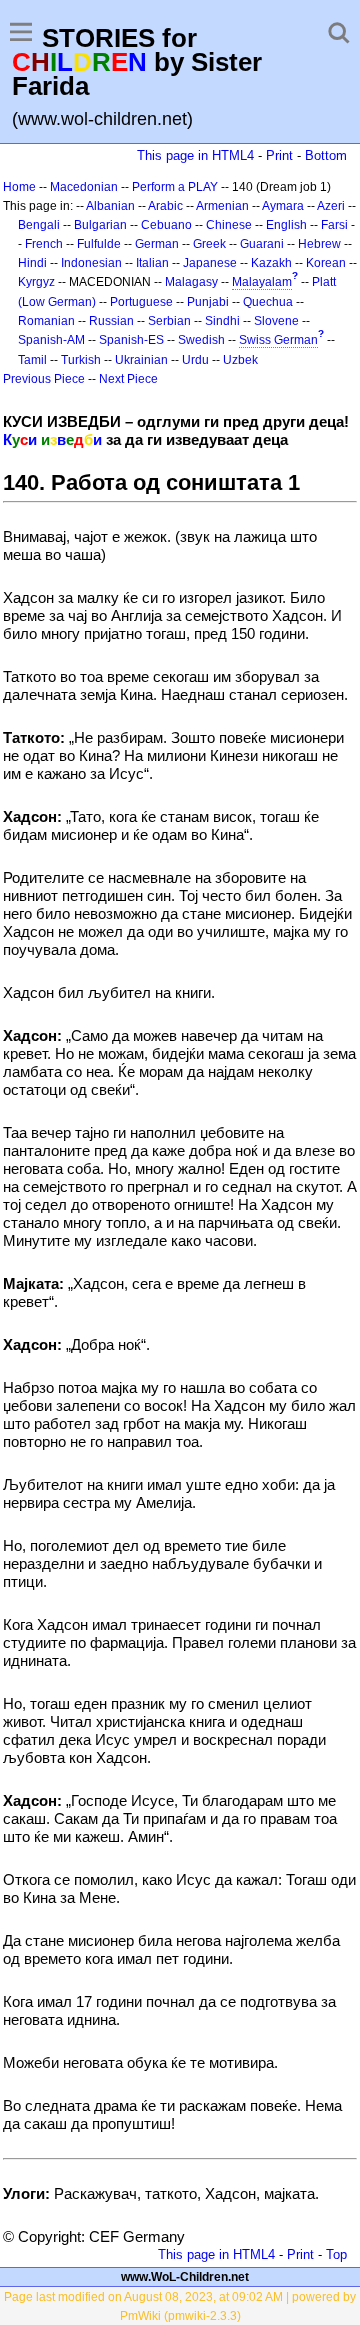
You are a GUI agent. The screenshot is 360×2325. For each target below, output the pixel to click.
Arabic (165, 206)
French (44, 244)
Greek (209, 244)
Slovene (276, 321)
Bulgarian (100, 225)
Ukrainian (141, 360)
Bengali (39, 225)
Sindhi (222, 321)
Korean (326, 263)
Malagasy (191, 282)
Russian (111, 321)
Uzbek (240, 360)
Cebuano (166, 225)
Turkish (81, 360)
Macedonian (84, 187)
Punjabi (208, 302)
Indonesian (91, 263)
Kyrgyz (36, 282)
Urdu (195, 360)
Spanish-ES (131, 340)
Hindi (32, 263)
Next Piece (128, 379)
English (286, 225)
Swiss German (278, 340)
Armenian (222, 206)
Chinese (229, 225)
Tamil (32, 360)
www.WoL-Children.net (185, 2277)
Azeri (331, 206)
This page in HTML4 (195, 155)
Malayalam (262, 282)
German (157, 244)
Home (19, 187)
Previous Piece (44, 379)
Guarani (262, 244)
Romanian (46, 321)
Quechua (268, 302)
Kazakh (271, 263)
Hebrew (319, 244)
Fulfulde (99, 244)
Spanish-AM (51, 340)
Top (336, 2254)
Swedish (201, 340)
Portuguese (141, 302)
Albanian (110, 206)
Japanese (210, 263)
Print (279, 155)
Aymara (283, 206)
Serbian (169, 321)
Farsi (334, 225)
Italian (152, 263)
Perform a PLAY (175, 187)
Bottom (326, 155)
